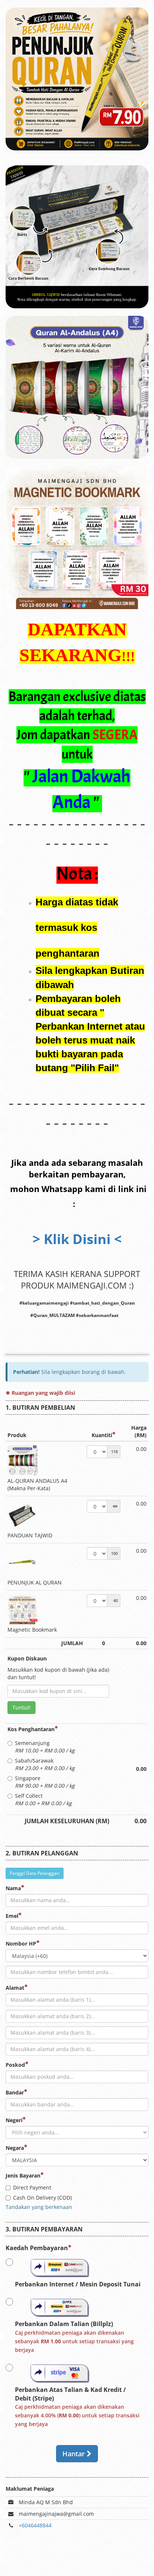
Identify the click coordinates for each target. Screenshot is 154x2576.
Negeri (14, 2120)
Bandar (15, 2092)
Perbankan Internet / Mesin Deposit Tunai (78, 2284)
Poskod (15, 2065)
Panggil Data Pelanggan (35, 1873)
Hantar (75, 2454)
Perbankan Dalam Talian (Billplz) (74, 2337)
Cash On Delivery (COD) (42, 2198)
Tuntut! (21, 1707)
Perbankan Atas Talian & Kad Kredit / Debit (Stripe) (77, 2407)
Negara (15, 2148)
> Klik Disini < (77, 1239)
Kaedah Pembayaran (37, 2248)
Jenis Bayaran (23, 2175)
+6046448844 (35, 2525)
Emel (12, 1916)
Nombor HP (21, 1944)
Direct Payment (32, 2187)
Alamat (15, 1988)
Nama (13, 1888)
